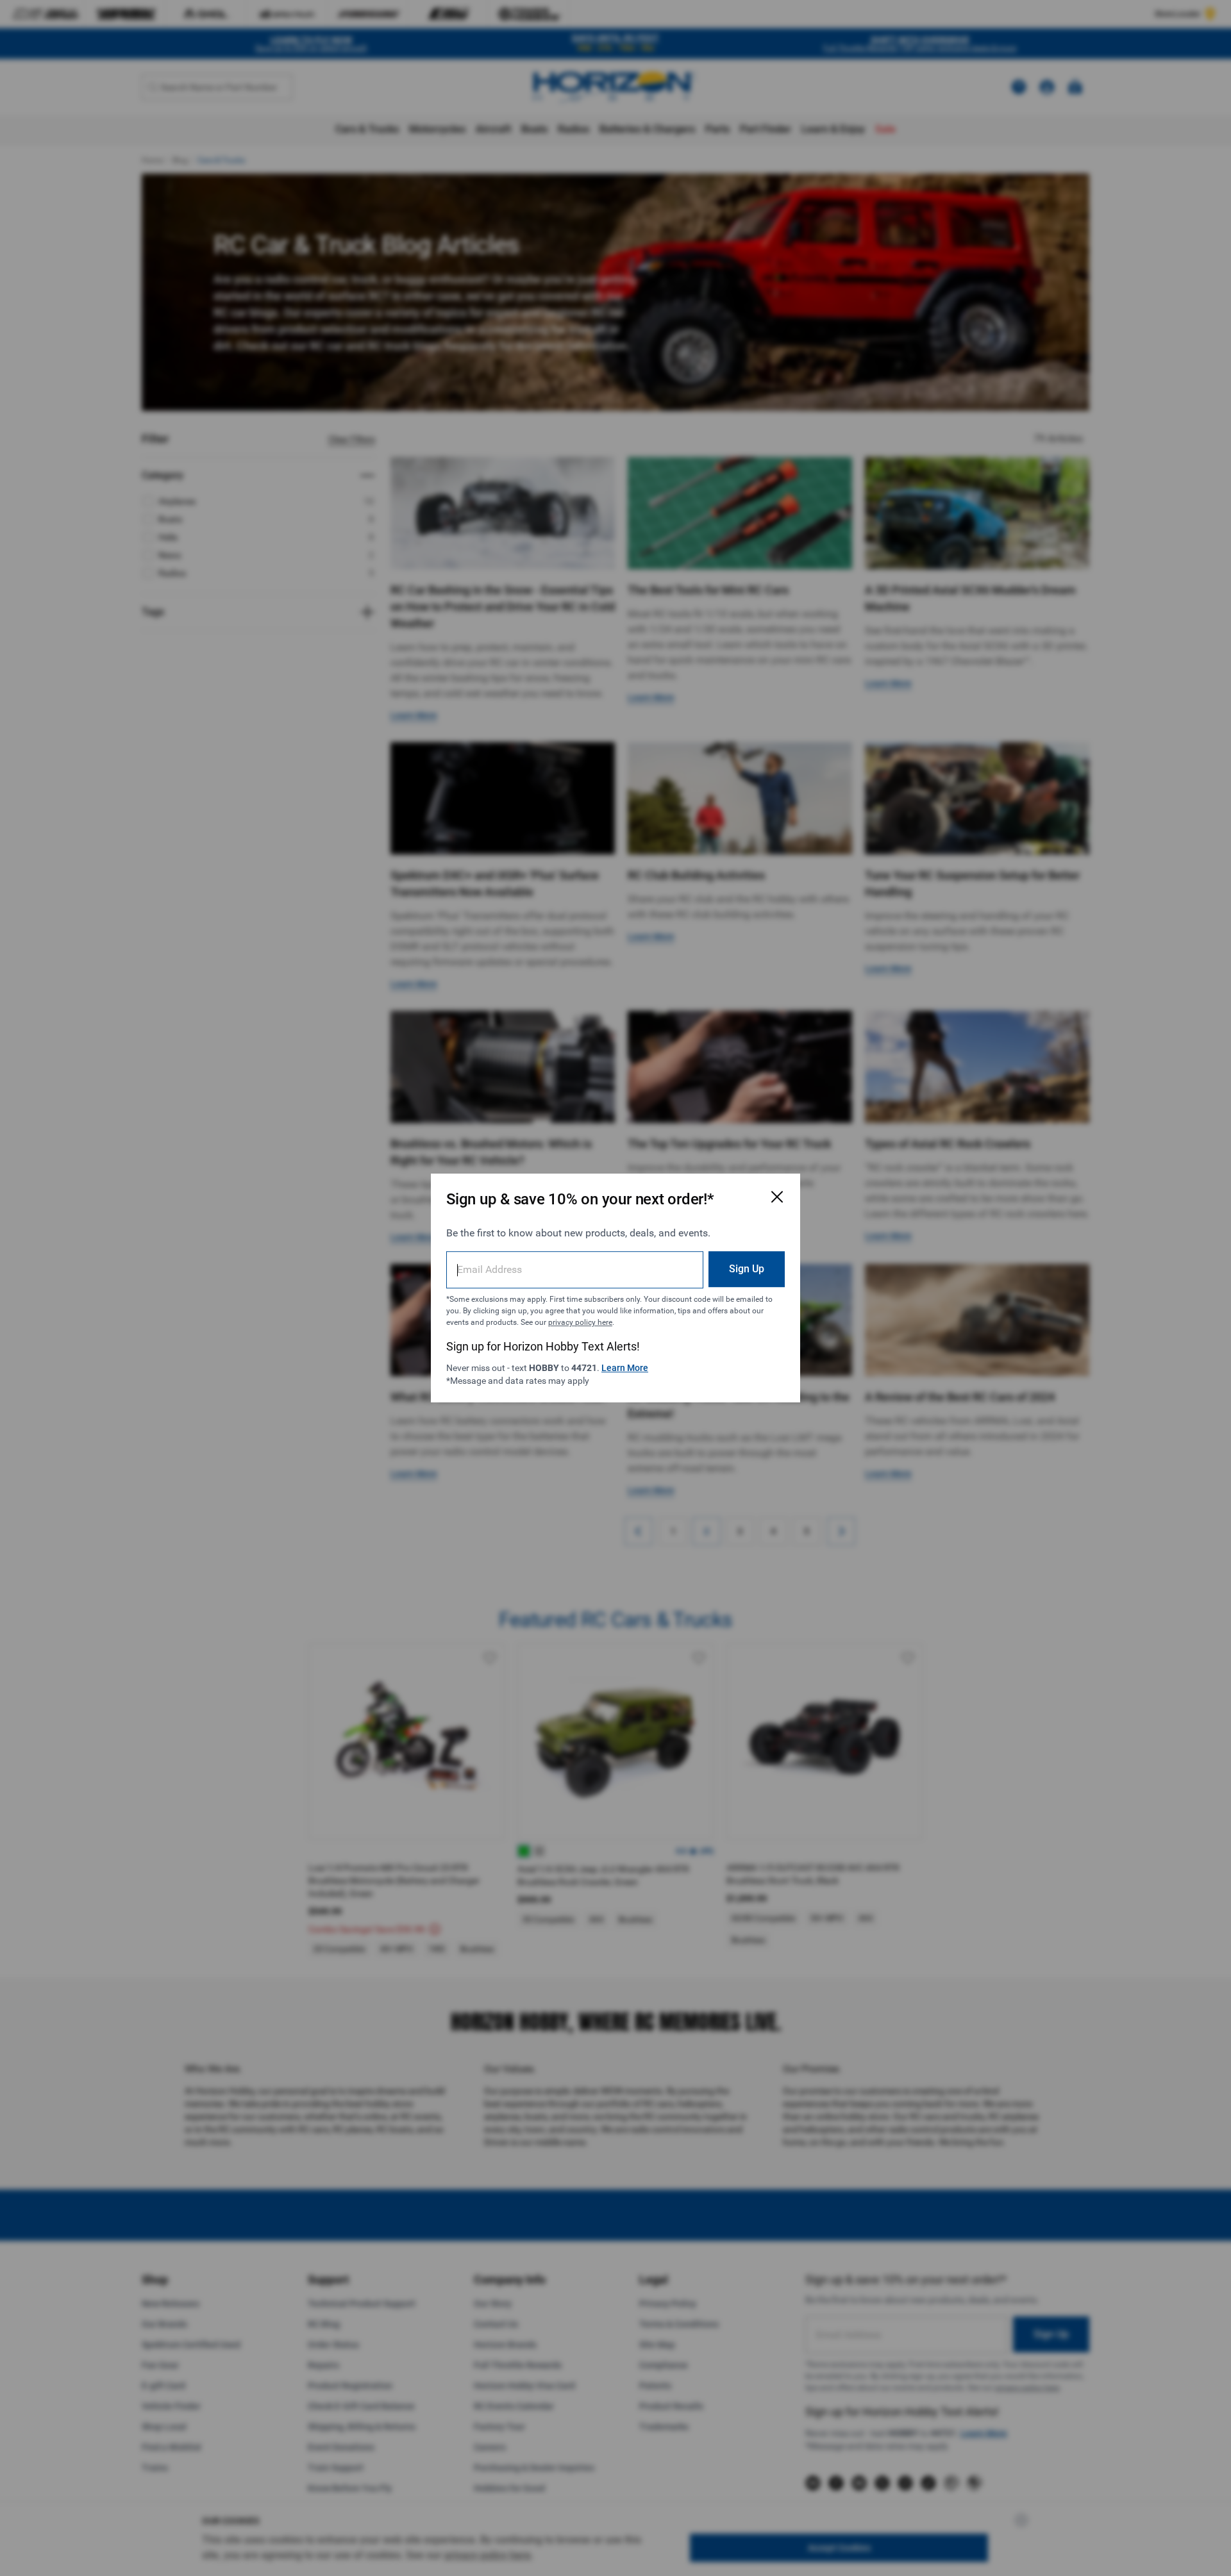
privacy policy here (580, 1322)
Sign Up (747, 1269)
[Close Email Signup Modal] (777, 1197)
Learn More (625, 1368)
